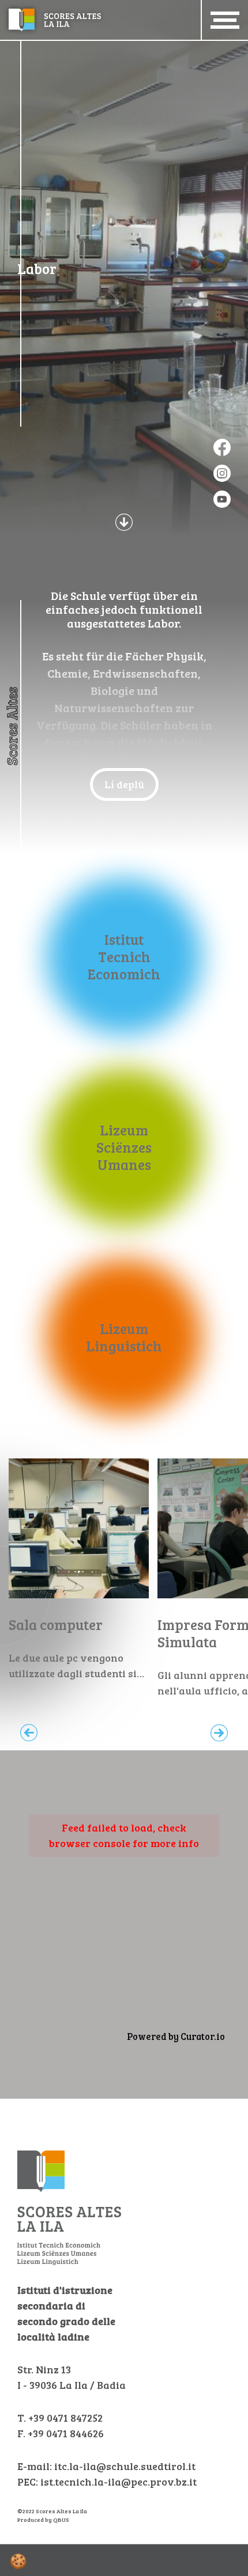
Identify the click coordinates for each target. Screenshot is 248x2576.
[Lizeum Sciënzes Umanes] (124, 1147)
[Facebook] (222, 447)
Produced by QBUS (43, 2520)
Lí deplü (124, 784)
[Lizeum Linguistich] (124, 1337)
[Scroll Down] (124, 521)
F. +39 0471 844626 (61, 2433)
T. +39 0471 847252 (60, 2418)
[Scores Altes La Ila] (55, 18)
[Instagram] (222, 473)
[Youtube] (222, 499)
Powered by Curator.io (176, 2037)
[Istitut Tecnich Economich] (124, 957)
